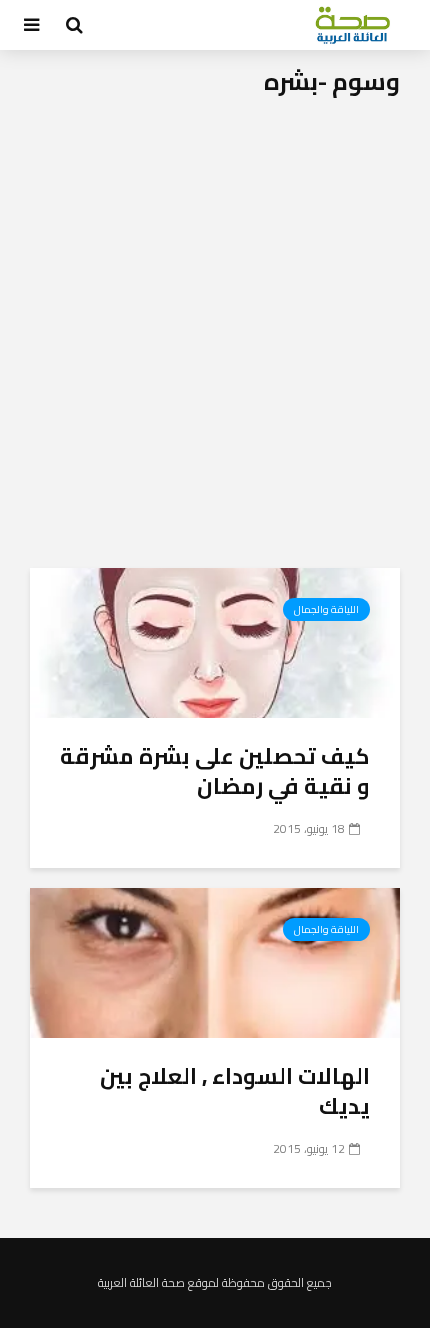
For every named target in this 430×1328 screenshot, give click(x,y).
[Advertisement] (215, 343)
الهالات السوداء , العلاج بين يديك (235, 1091)
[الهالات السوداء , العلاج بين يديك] (215, 961)
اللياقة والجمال (326, 609)
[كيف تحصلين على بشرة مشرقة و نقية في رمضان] (215, 641)
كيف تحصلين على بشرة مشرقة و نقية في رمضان (215, 771)
